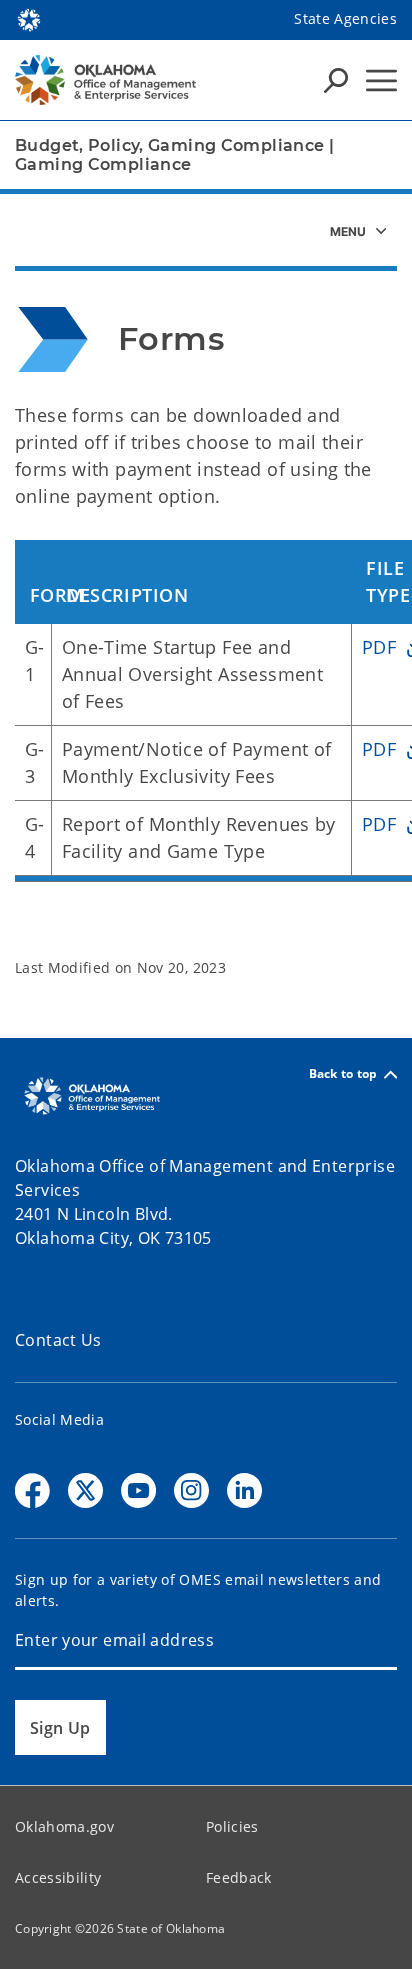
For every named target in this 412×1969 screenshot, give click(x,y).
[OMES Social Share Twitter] (85, 1490)
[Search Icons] (336, 80)
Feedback (239, 1877)
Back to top (343, 1074)
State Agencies (345, 18)
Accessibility (58, 1877)
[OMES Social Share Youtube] (138, 1490)
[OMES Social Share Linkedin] (244, 1490)
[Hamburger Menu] (381, 80)
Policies (232, 1826)
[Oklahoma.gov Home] (29, 18)
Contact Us (58, 1340)
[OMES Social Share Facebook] (32, 1490)
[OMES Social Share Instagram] (191, 1490)
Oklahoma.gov (64, 1826)
